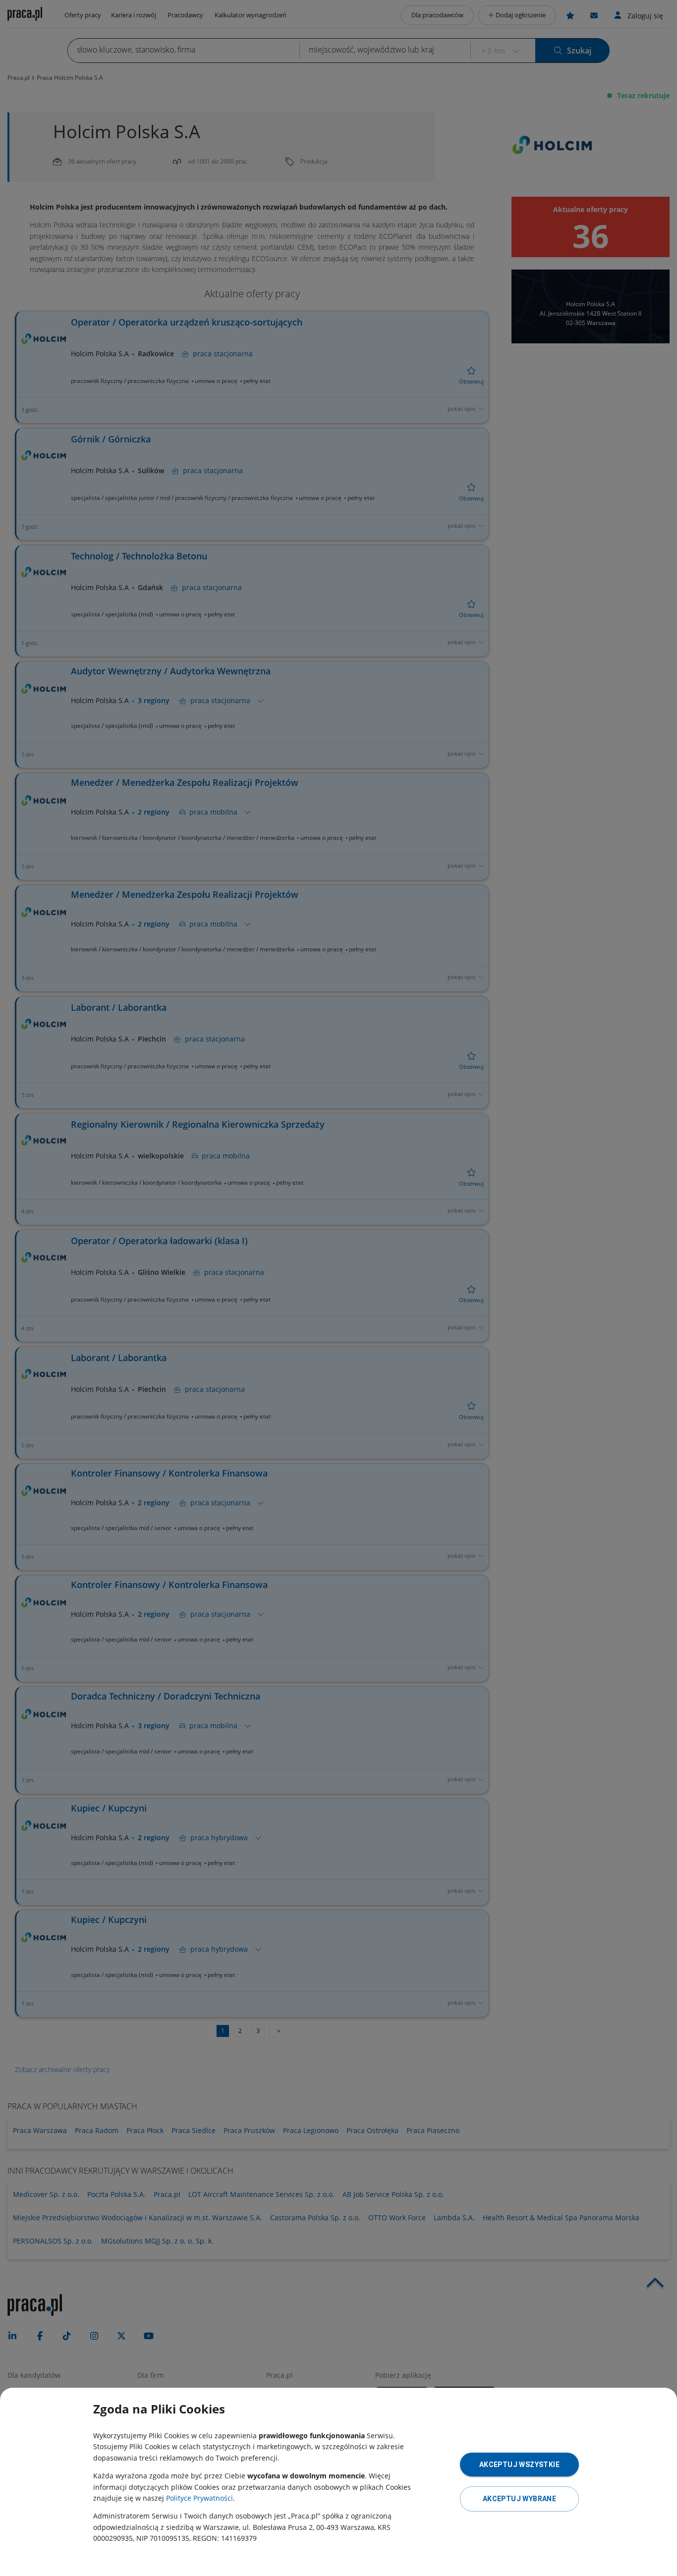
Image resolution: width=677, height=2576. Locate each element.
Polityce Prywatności (199, 2498)
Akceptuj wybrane (519, 2499)
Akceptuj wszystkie (519, 2465)
